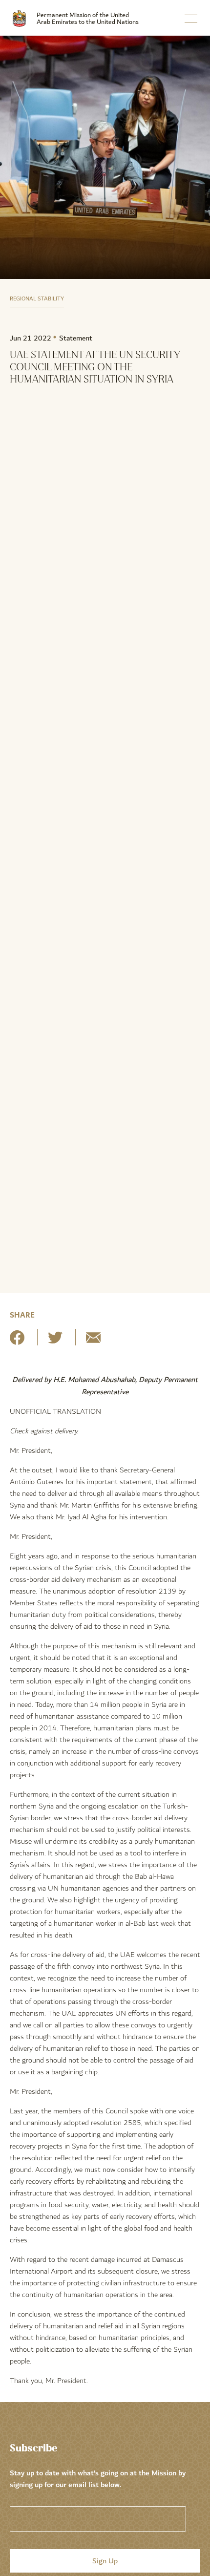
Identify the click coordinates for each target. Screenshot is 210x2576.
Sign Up (105, 2561)
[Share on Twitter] (55, 1341)
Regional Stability (37, 299)
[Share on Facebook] (17, 1341)
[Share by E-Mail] (93, 1341)
